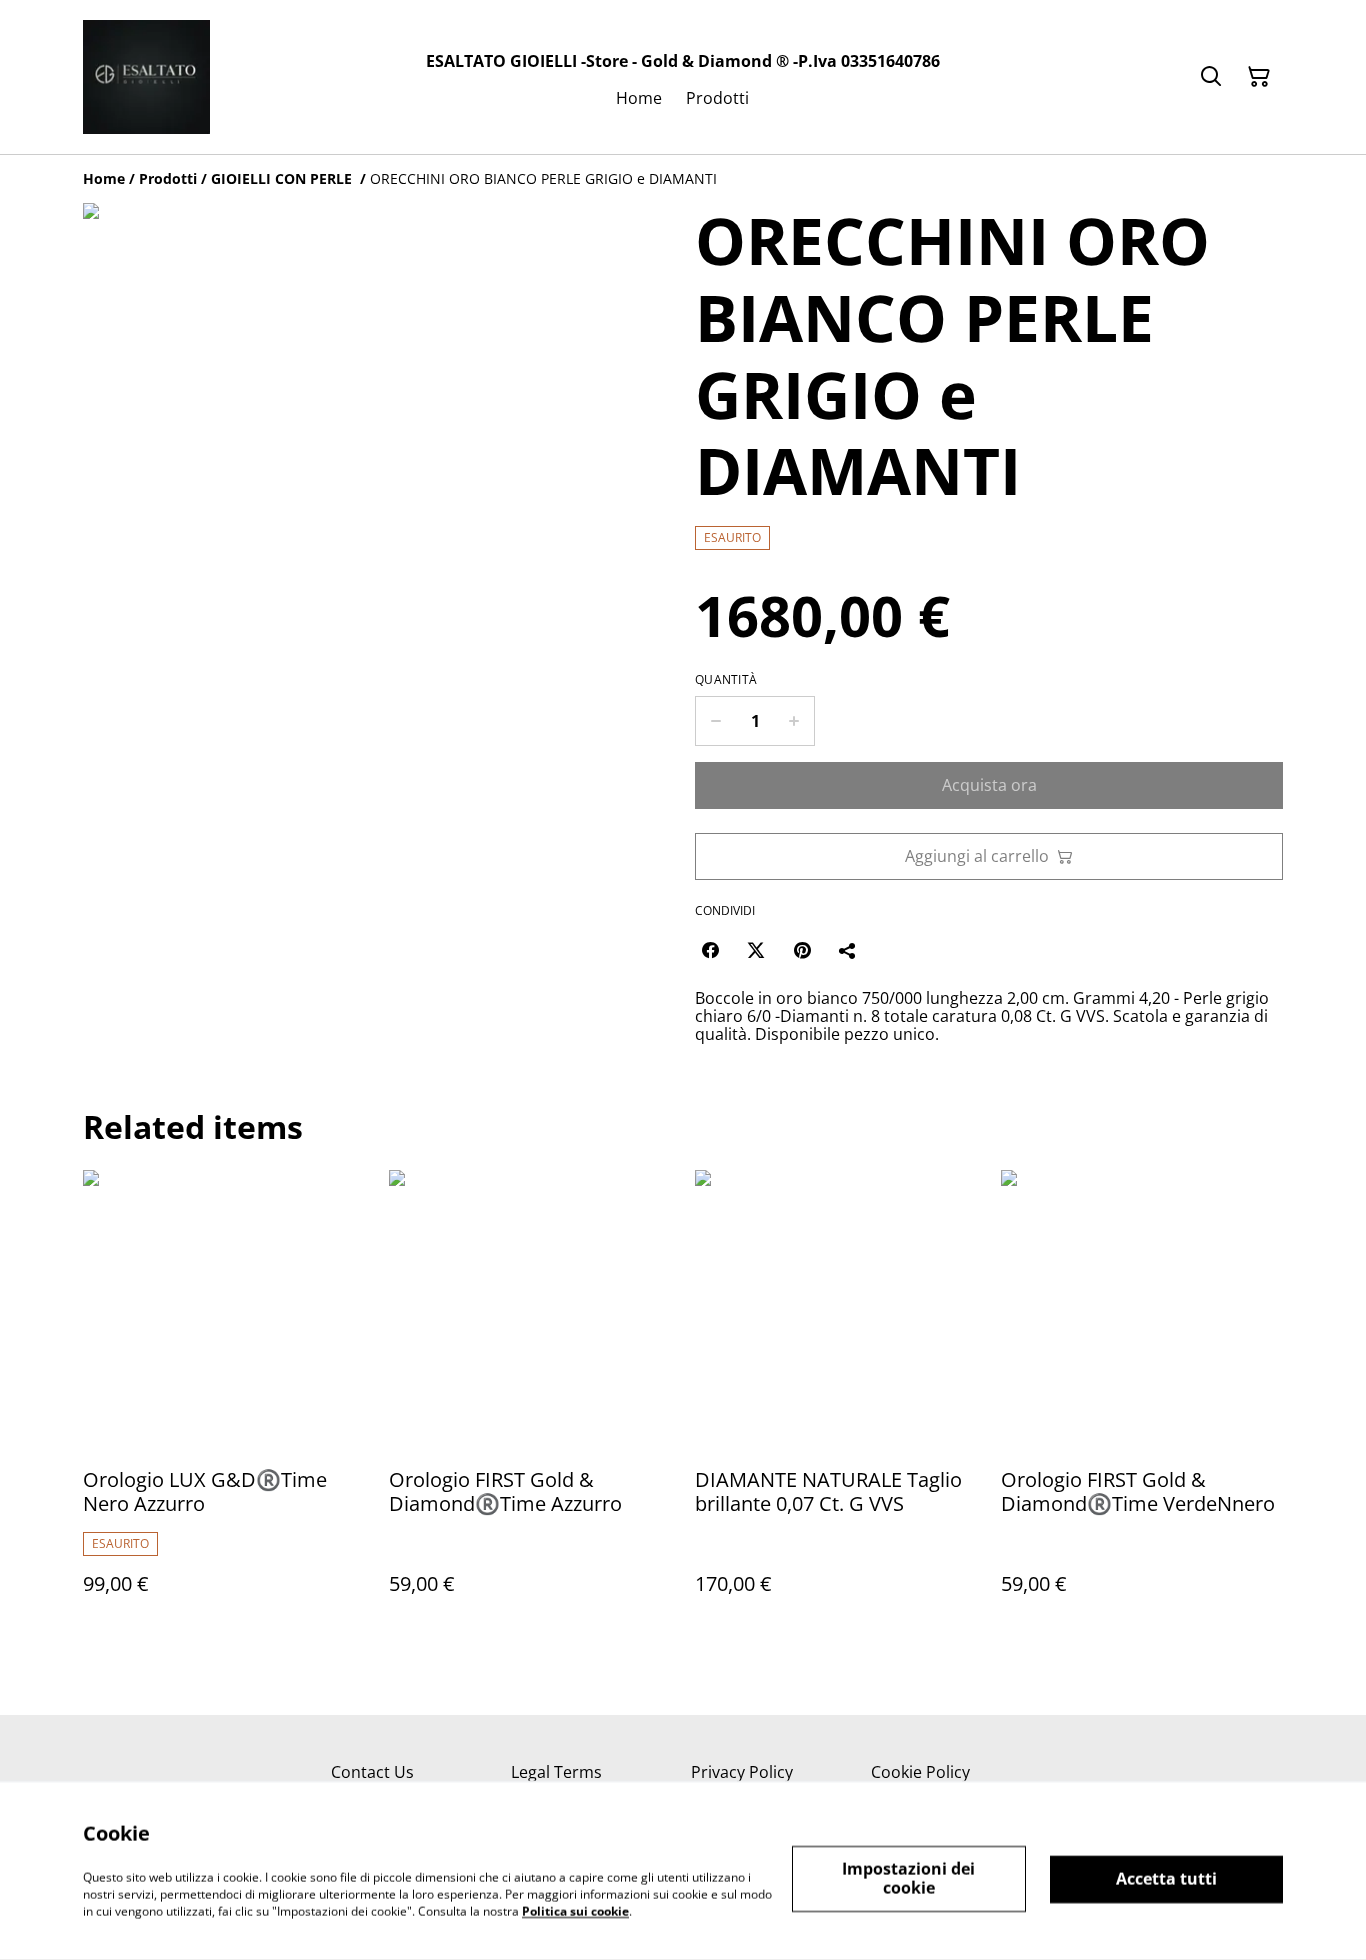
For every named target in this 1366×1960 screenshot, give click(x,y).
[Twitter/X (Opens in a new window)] (756, 950)
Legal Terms (556, 1772)
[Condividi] (848, 950)
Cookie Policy (920, 1772)
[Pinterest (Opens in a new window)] (802, 950)
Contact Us (372, 1772)
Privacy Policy (742, 1772)
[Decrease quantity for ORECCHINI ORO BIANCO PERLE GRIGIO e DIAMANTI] (715, 721)
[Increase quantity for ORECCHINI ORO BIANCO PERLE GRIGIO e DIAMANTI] (794, 721)
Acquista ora (989, 785)
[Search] (1211, 77)
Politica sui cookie (575, 1910)
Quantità (726, 680)
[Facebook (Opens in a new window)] (710, 950)
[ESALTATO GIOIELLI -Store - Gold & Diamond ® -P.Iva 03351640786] (146, 77)
